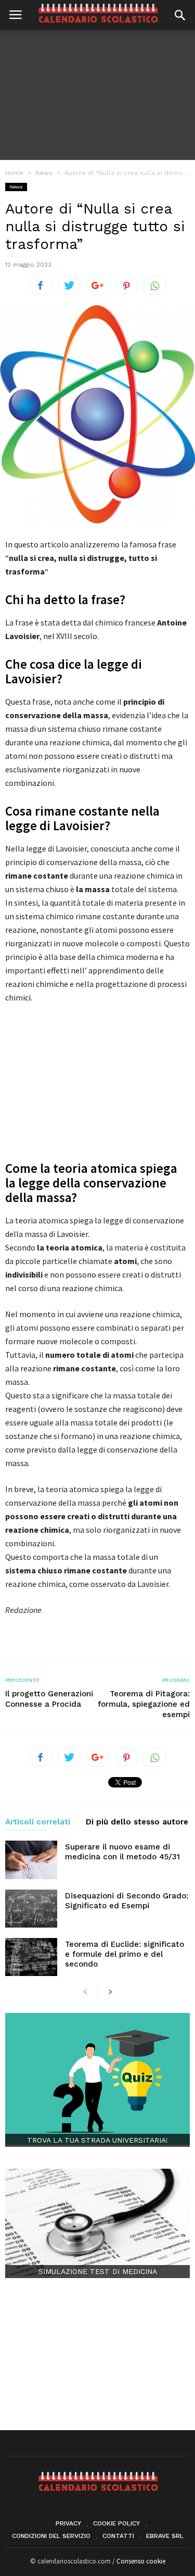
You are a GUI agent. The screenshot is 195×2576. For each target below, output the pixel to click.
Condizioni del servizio (51, 2536)
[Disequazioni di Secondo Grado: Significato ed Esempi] (31, 1909)
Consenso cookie (141, 2561)
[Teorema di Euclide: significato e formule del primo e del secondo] (31, 1957)
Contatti (118, 2536)
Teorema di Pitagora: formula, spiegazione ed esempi (144, 1704)
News (16, 187)
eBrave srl (165, 2536)
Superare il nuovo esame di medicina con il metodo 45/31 (122, 1852)
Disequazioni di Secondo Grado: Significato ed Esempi (127, 1901)
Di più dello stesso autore (137, 1822)
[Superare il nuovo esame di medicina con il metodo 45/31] (31, 1860)
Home (14, 173)
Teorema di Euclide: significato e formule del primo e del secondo (125, 1954)
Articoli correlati (38, 1822)
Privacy (68, 2523)
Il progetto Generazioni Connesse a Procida (49, 1699)
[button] (180, 15)
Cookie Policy (116, 2523)
